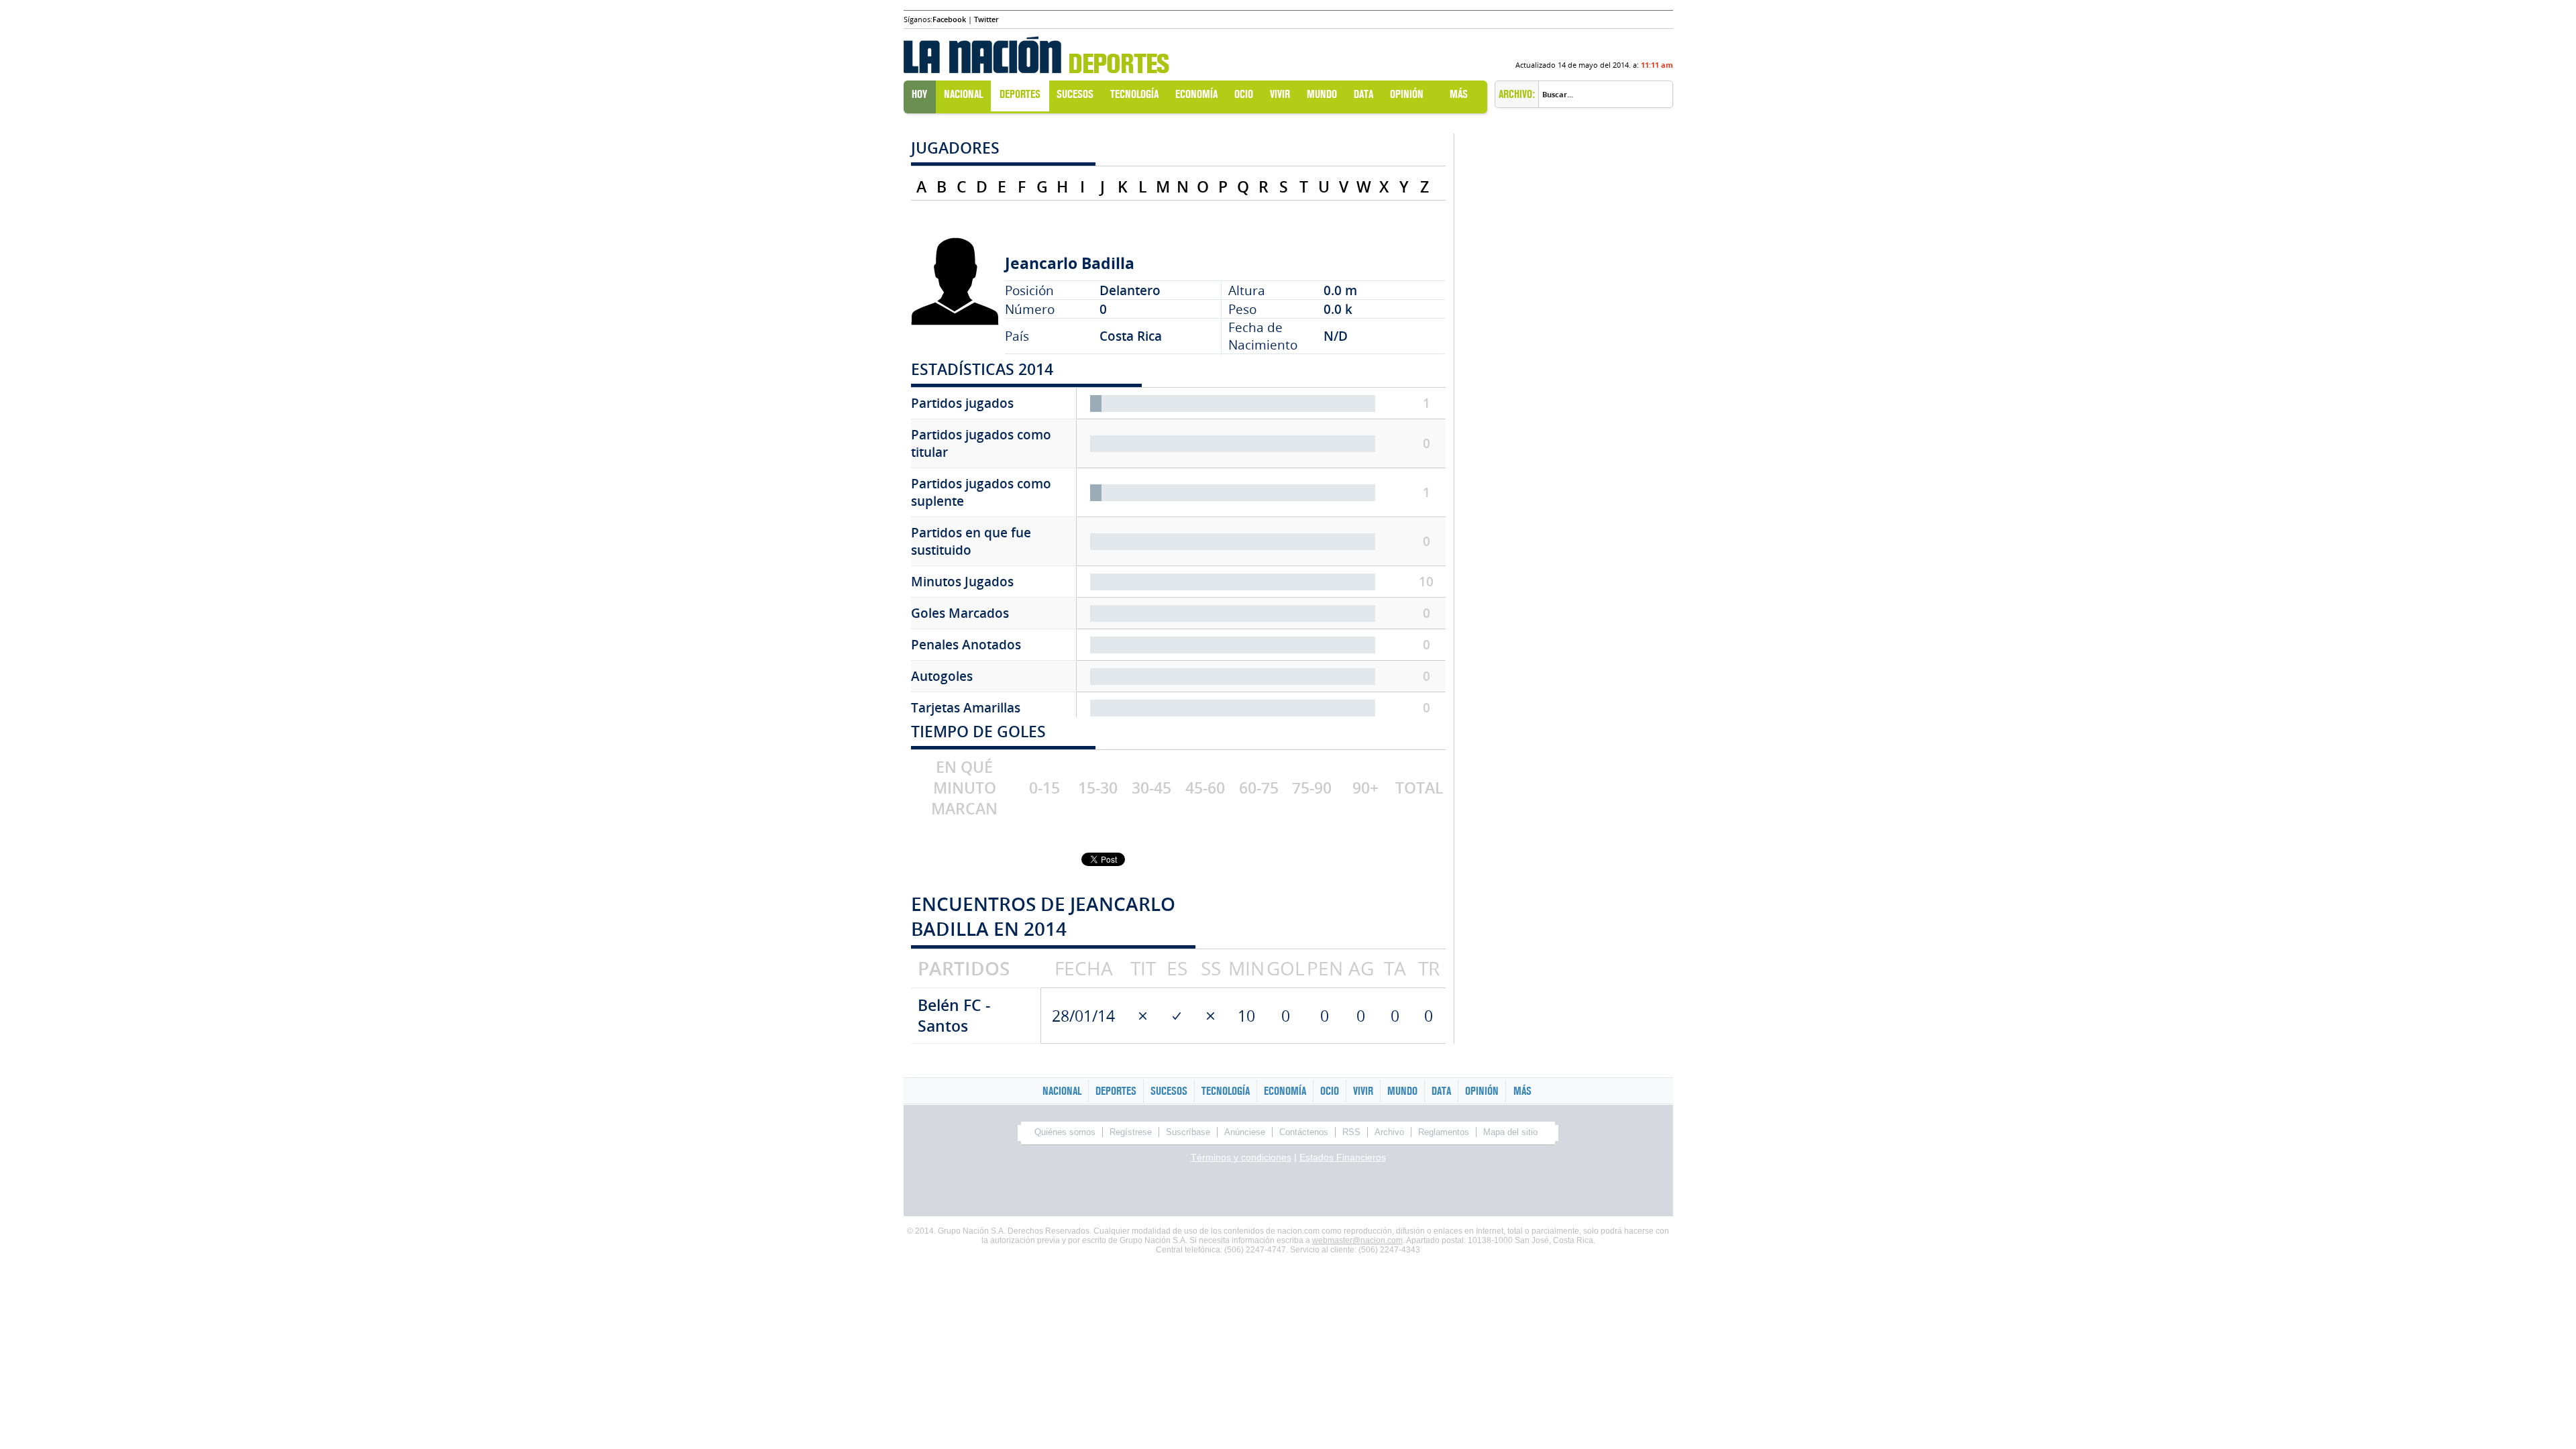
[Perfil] (1122, 1192)
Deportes (1118, 64)
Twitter (986, 19)
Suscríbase (1188, 1132)
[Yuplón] (1454, 1192)
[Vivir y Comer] (1303, 1192)
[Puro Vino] (1424, 1192)
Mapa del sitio (1510, 1132)
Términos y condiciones (1241, 1157)
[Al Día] (1032, 1192)
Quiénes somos (1065, 1132)
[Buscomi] (1334, 1192)
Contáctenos (1304, 1132)
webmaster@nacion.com (1357, 1240)
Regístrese (1131, 1132)
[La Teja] (1092, 1192)
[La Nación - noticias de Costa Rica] (982, 51)
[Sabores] (1273, 1192)
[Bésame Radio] (1213, 1192)
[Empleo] (1364, 1192)
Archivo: (1517, 94)
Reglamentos (1444, 1132)
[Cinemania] (1394, 1192)
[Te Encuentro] (1515, 1192)
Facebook (949, 19)
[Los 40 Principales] (1243, 1192)
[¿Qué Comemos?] (1545, 1192)
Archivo (1389, 1132)
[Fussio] (1485, 1192)
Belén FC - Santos (954, 1016)
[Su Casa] (1152, 1192)
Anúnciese (1245, 1132)
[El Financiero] (1062, 1192)
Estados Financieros (1343, 1157)
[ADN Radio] (1183, 1192)
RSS (1351, 1132)
